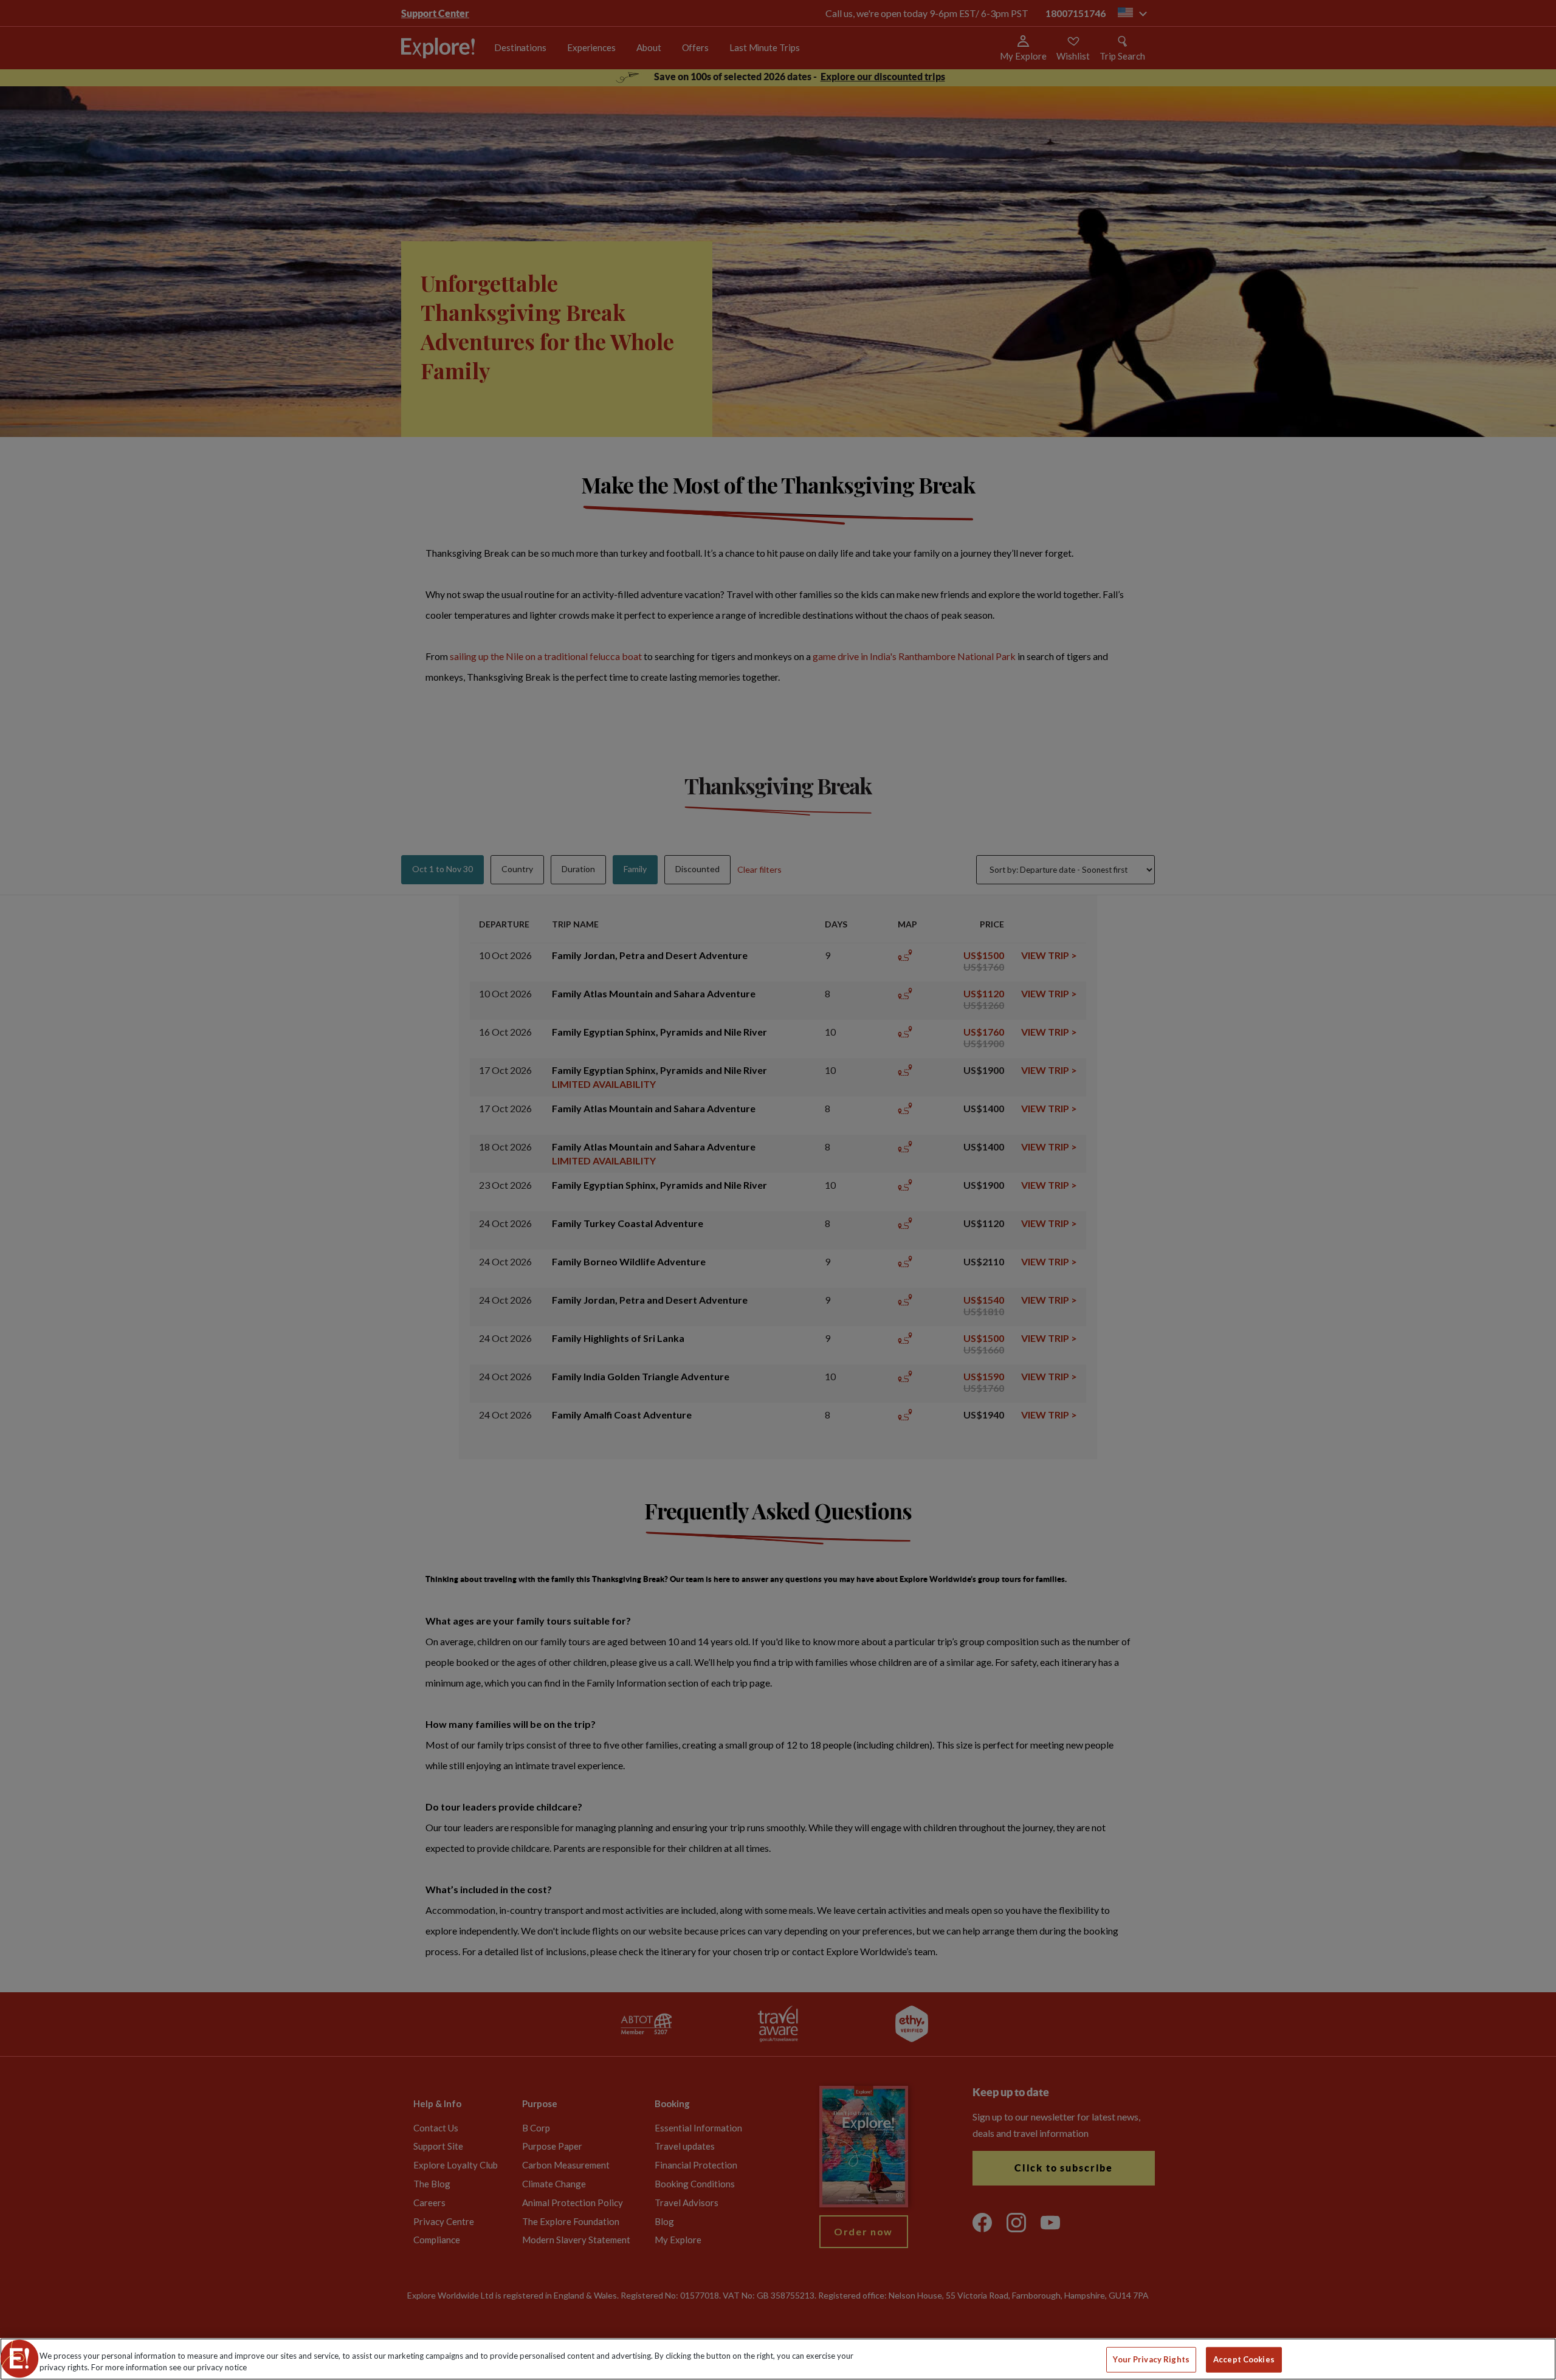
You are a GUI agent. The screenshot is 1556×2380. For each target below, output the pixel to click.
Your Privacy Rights (1151, 2359)
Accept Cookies (1244, 2359)
